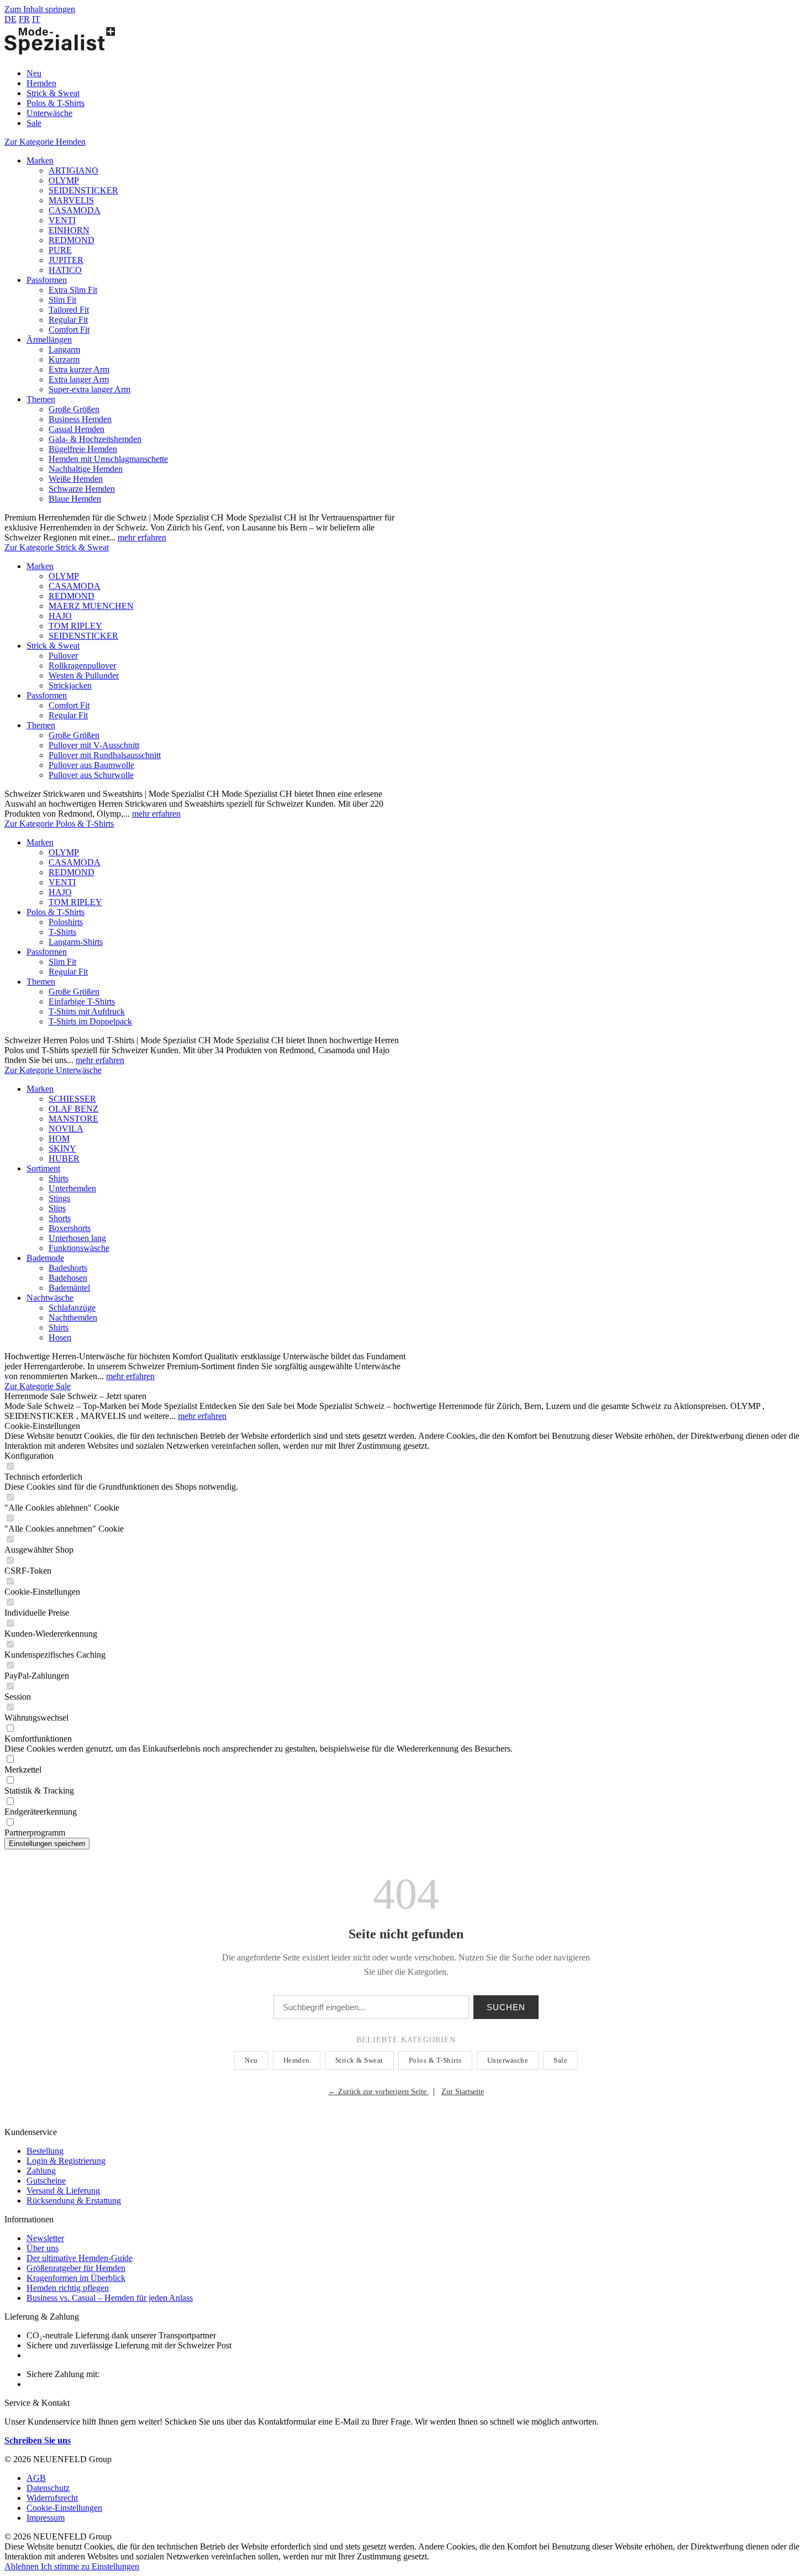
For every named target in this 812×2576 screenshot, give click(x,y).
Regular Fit (68, 320)
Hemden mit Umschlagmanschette (108, 459)
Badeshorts (68, 1268)
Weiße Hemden (76, 479)
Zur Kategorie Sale (38, 1386)
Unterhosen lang (77, 1238)
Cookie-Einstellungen (64, 2508)
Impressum (46, 2518)
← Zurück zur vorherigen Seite (378, 2092)
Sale (560, 2060)
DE (10, 19)
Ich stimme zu (66, 2566)
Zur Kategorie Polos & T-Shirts (59, 824)
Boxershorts (70, 1228)
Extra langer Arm (79, 379)
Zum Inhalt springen (40, 9)
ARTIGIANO (73, 170)
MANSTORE (73, 1119)
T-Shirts (62, 932)
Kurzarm (64, 359)
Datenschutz (48, 2488)
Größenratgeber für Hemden (76, 2268)
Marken (40, 161)
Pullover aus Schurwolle (91, 775)
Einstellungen (115, 2566)
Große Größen (74, 409)
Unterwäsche (508, 2060)
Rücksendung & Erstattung (74, 2201)
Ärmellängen (49, 340)
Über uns (43, 2248)
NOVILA (66, 1129)
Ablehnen (23, 2566)
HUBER (64, 1158)
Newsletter (45, 2238)
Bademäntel (69, 1288)
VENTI (62, 220)
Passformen (47, 280)
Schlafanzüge (72, 1308)
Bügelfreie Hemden (83, 449)
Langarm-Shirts (76, 942)
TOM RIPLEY (75, 626)
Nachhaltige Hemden (86, 469)
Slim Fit (62, 300)
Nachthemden (73, 1318)
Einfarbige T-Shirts (82, 1002)
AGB (36, 2478)
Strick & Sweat (53, 646)
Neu (251, 2060)
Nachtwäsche (50, 1298)
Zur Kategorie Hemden (45, 142)
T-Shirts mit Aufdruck (87, 1011)
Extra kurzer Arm (79, 369)
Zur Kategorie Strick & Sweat (57, 547)
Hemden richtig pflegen (68, 2288)
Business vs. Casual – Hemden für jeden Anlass (110, 2298)
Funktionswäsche (79, 1248)
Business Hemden (80, 419)
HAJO (60, 616)
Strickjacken (70, 685)
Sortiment (43, 1168)
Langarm (64, 349)
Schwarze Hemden (82, 489)
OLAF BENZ (73, 1109)
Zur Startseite (463, 2092)
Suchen (506, 2007)
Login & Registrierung (66, 2161)
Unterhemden (72, 1188)
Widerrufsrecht (52, 2498)
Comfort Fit (69, 330)
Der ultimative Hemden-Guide (80, 2258)
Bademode (45, 1258)
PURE (60, 250)
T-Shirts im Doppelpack (90, 1021)
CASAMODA (75, 210)
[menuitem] (417, 73)
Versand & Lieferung (63, 2191)
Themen (41, 399)
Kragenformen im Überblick (76, 2278)
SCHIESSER (72, 1099)
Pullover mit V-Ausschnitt (94, 745)
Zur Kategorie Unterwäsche (53, 1070)
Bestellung (45, 2151)
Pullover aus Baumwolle (91, 765)
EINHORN (69, 230)
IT (36, 19)
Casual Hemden (77, 429)
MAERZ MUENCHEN (91, 606)
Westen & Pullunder (84, 675)
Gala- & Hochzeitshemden (95, 439)
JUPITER (66, 260)
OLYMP (64, 180)
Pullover (63, 656)
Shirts (59, 1178)
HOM (59, 1139)
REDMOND (72, 240)
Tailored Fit (69, 310)
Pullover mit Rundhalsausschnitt (105, 755)
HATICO (65, 270)
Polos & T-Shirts (56, 912)
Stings (59, 1198)
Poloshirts (66, 922)
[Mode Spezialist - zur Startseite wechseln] (60, 54)
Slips (57, 1208)
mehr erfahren (142, 537)
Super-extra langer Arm (89, 389)
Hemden (297, 2060)
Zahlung (41, 2171)
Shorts (60, 1218)
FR (24, 19)
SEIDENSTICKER (83, 190)
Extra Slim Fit (73, 290)
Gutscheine (46, 2181)
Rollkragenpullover (82, 666)
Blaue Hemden (75, 499)
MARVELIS (71, 200)
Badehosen (68, 1278)
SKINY (62, 1148)
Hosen (60, 1337)
